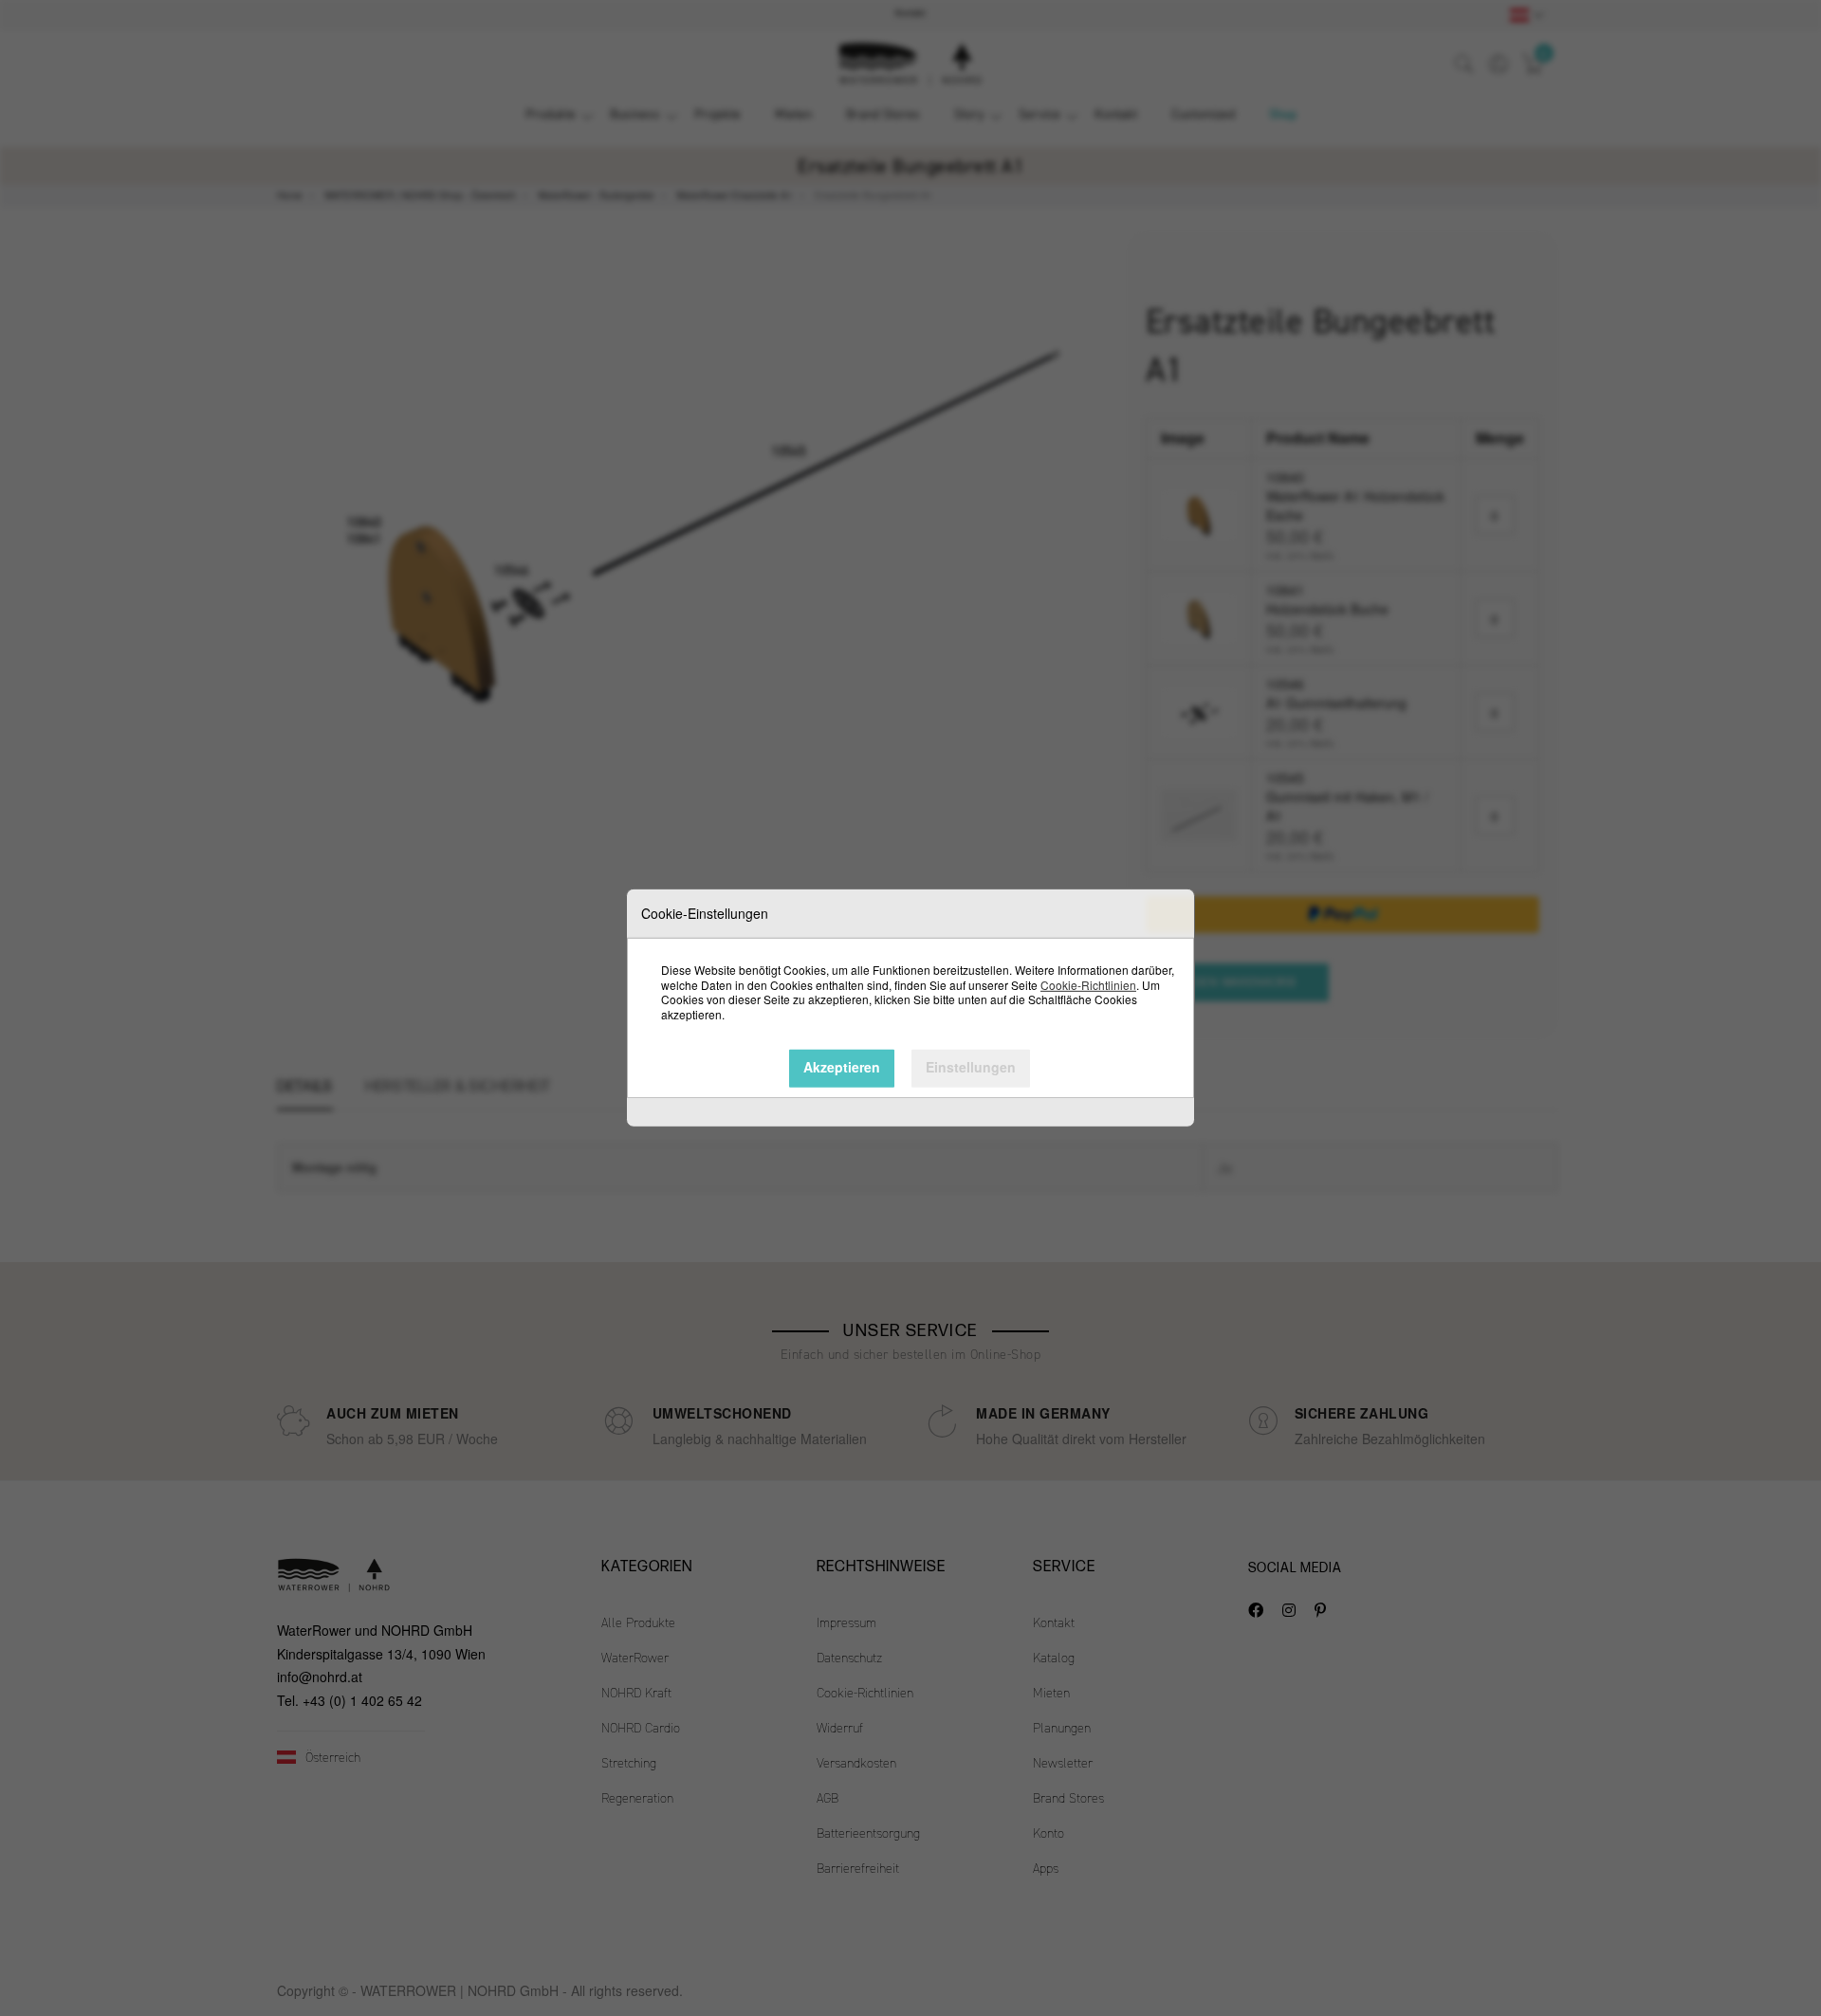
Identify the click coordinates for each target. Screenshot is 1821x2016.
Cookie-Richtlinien (1088, 984)
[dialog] (910, 1008)
